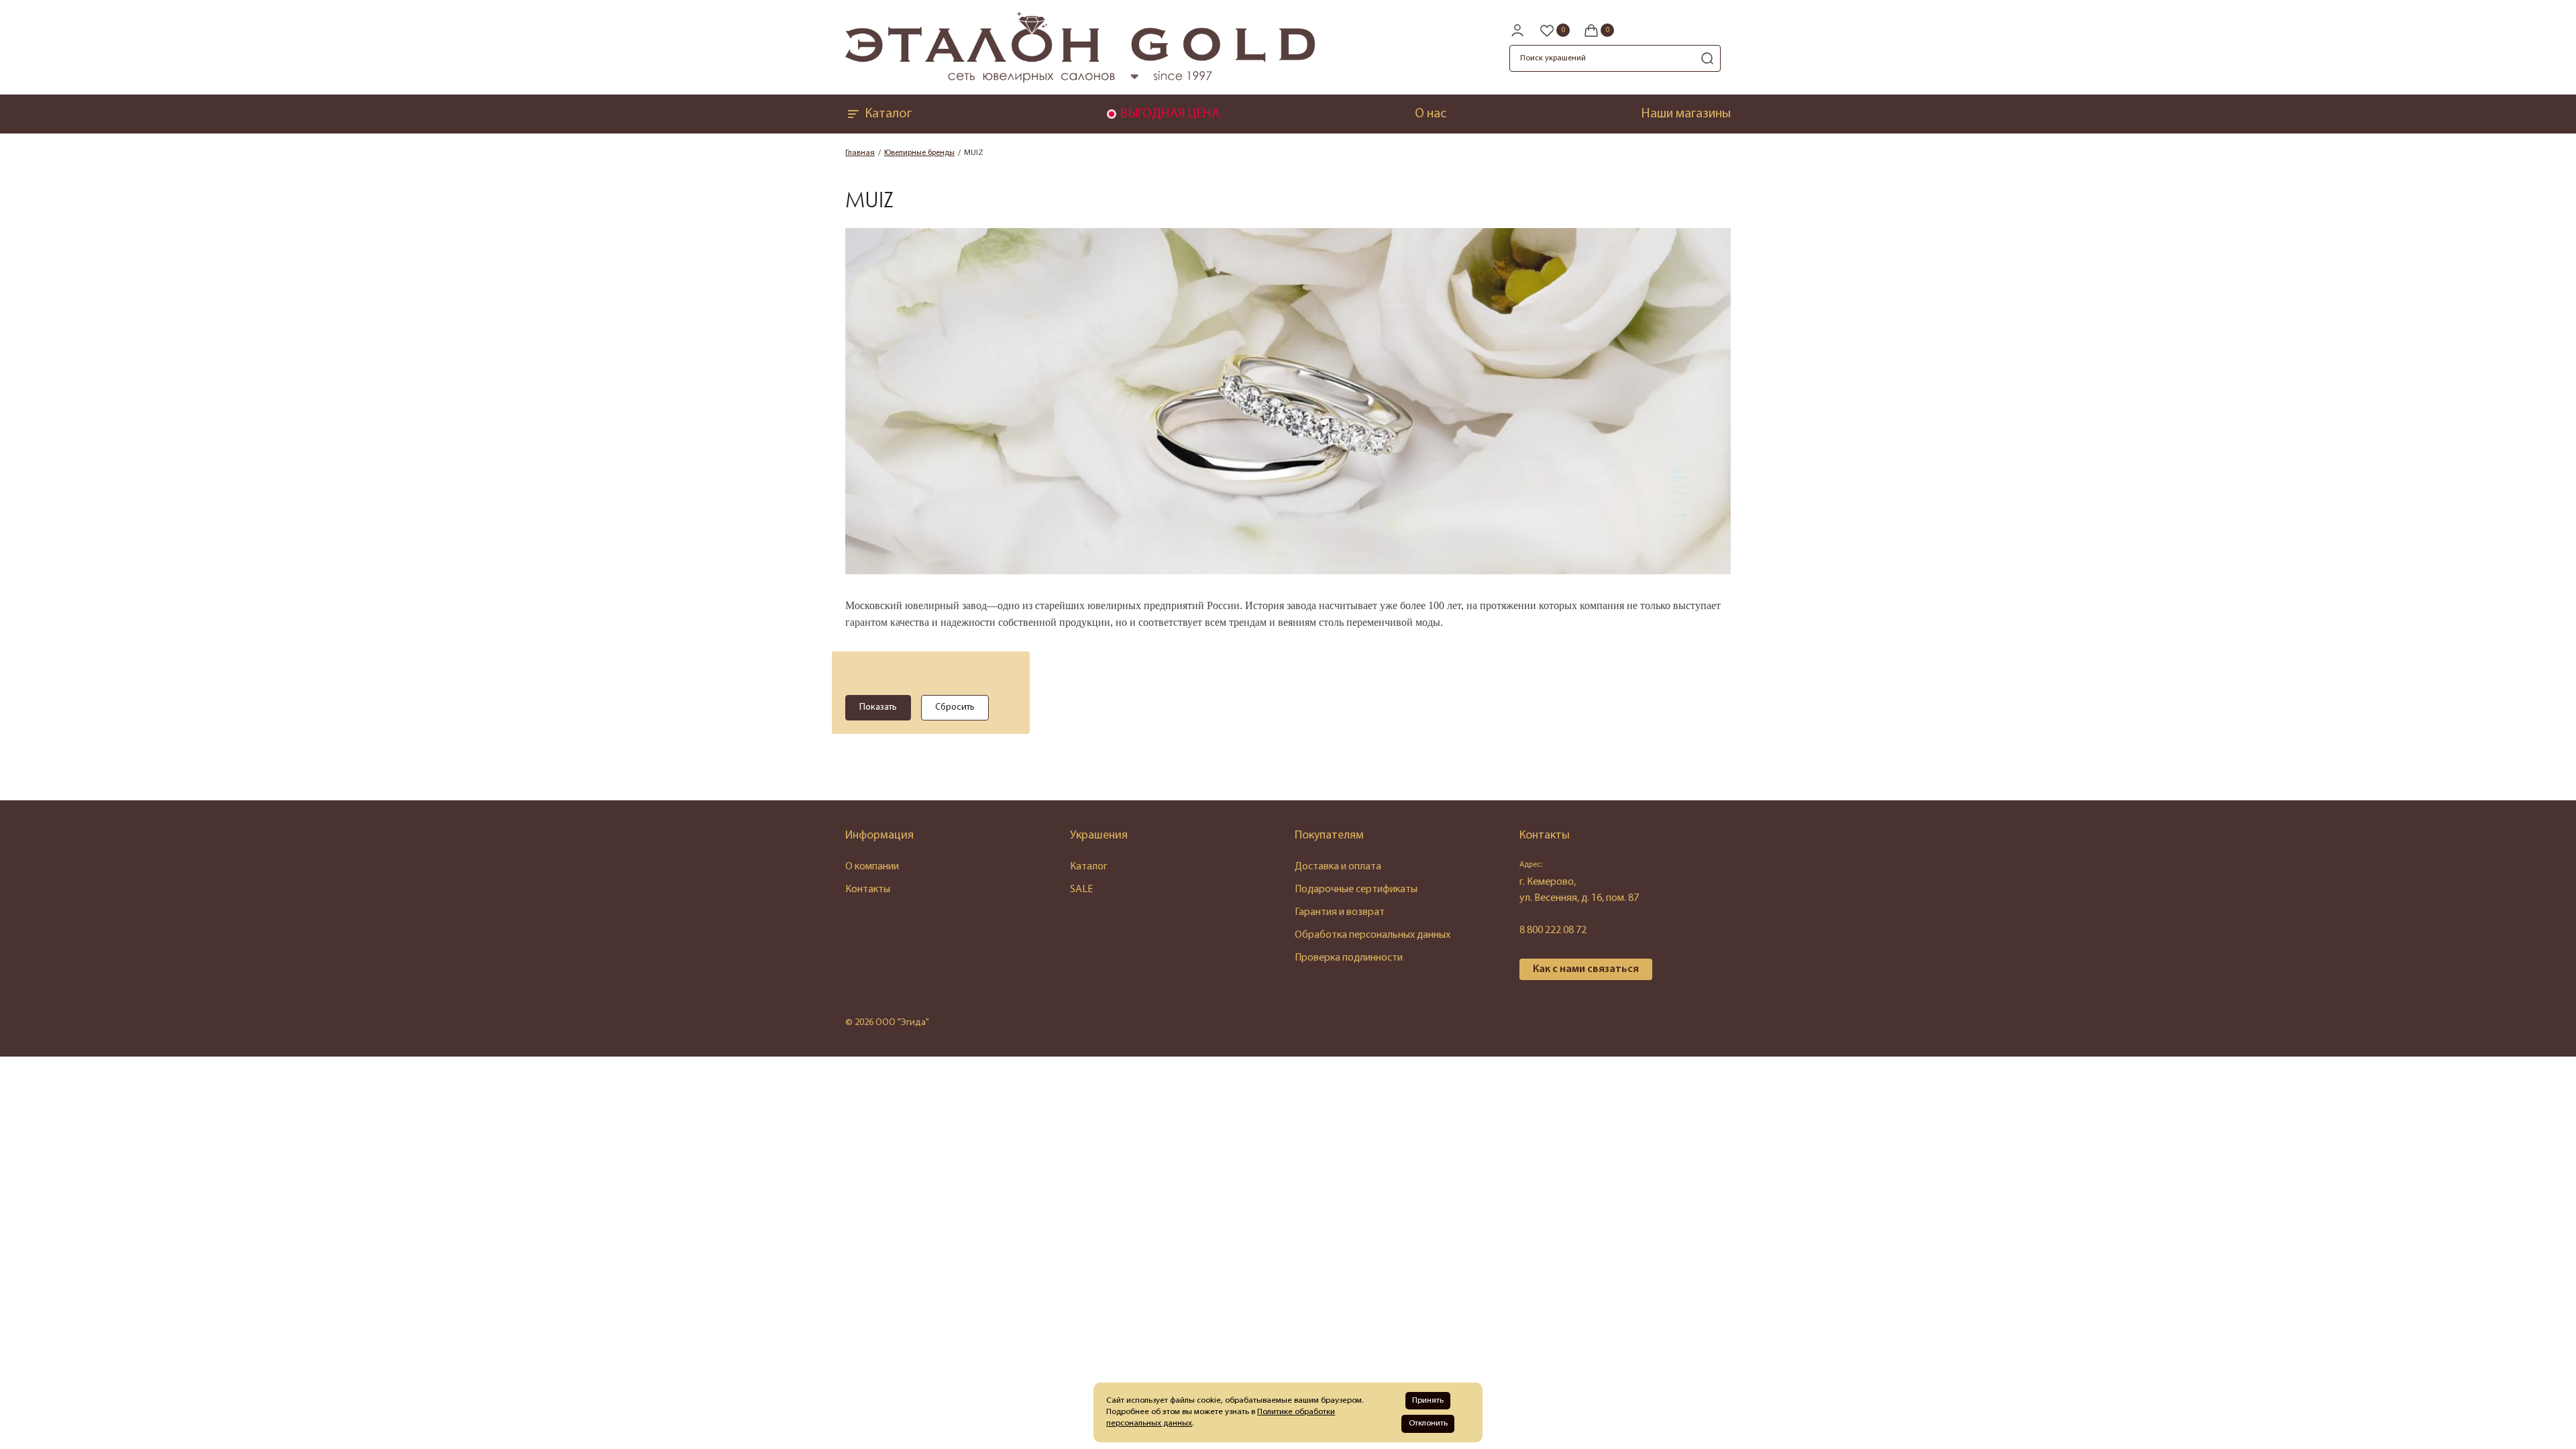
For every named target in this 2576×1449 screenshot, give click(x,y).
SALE (1081, 890)
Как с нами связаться (1586, 969)
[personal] (1517, 30)
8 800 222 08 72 (1553, 930)
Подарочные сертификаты (1356, 890)
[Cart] (1599, 30)
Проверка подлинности (1349, 958)
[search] (1707, 58)
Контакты (868, 890)
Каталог (888, 114)
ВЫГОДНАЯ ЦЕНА (1170, 114)
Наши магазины (1686, 114)
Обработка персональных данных (1373, 935)
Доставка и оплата (1338, 867)
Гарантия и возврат (1340, 912)
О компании (872, 867)
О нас (1431, 114)
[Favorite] (1554, 30)
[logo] (1080, 80)
